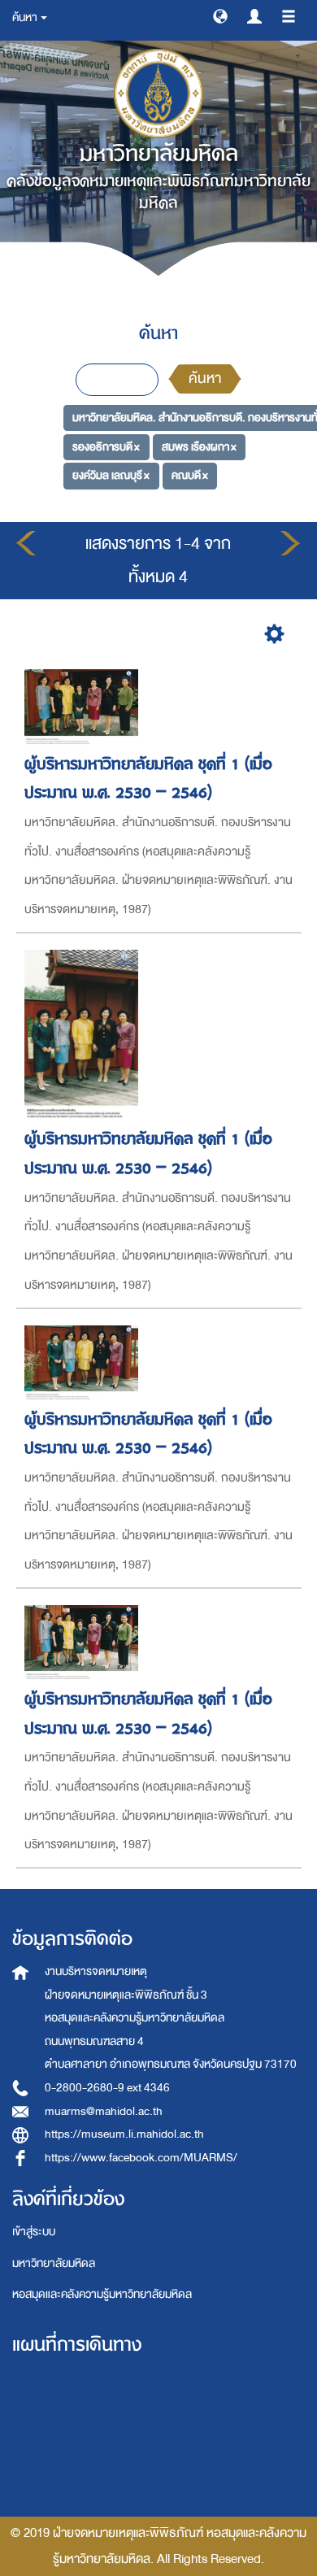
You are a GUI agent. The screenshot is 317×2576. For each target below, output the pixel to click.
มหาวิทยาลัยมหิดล (54, 2263)
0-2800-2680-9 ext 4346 (107, 2088)
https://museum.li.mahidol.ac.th (124, 2134)
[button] (220, 15)
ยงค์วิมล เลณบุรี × (111, 475)
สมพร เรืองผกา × (199, 447)
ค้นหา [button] (26, 17)
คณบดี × (190, 475)
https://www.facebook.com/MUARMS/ (141, 2158)
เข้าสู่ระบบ (34, 2232)
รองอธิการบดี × (106, 447)
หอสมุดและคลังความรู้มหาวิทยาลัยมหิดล (102, 2294)
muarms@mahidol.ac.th (104, 2111)
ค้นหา (205, 379)
